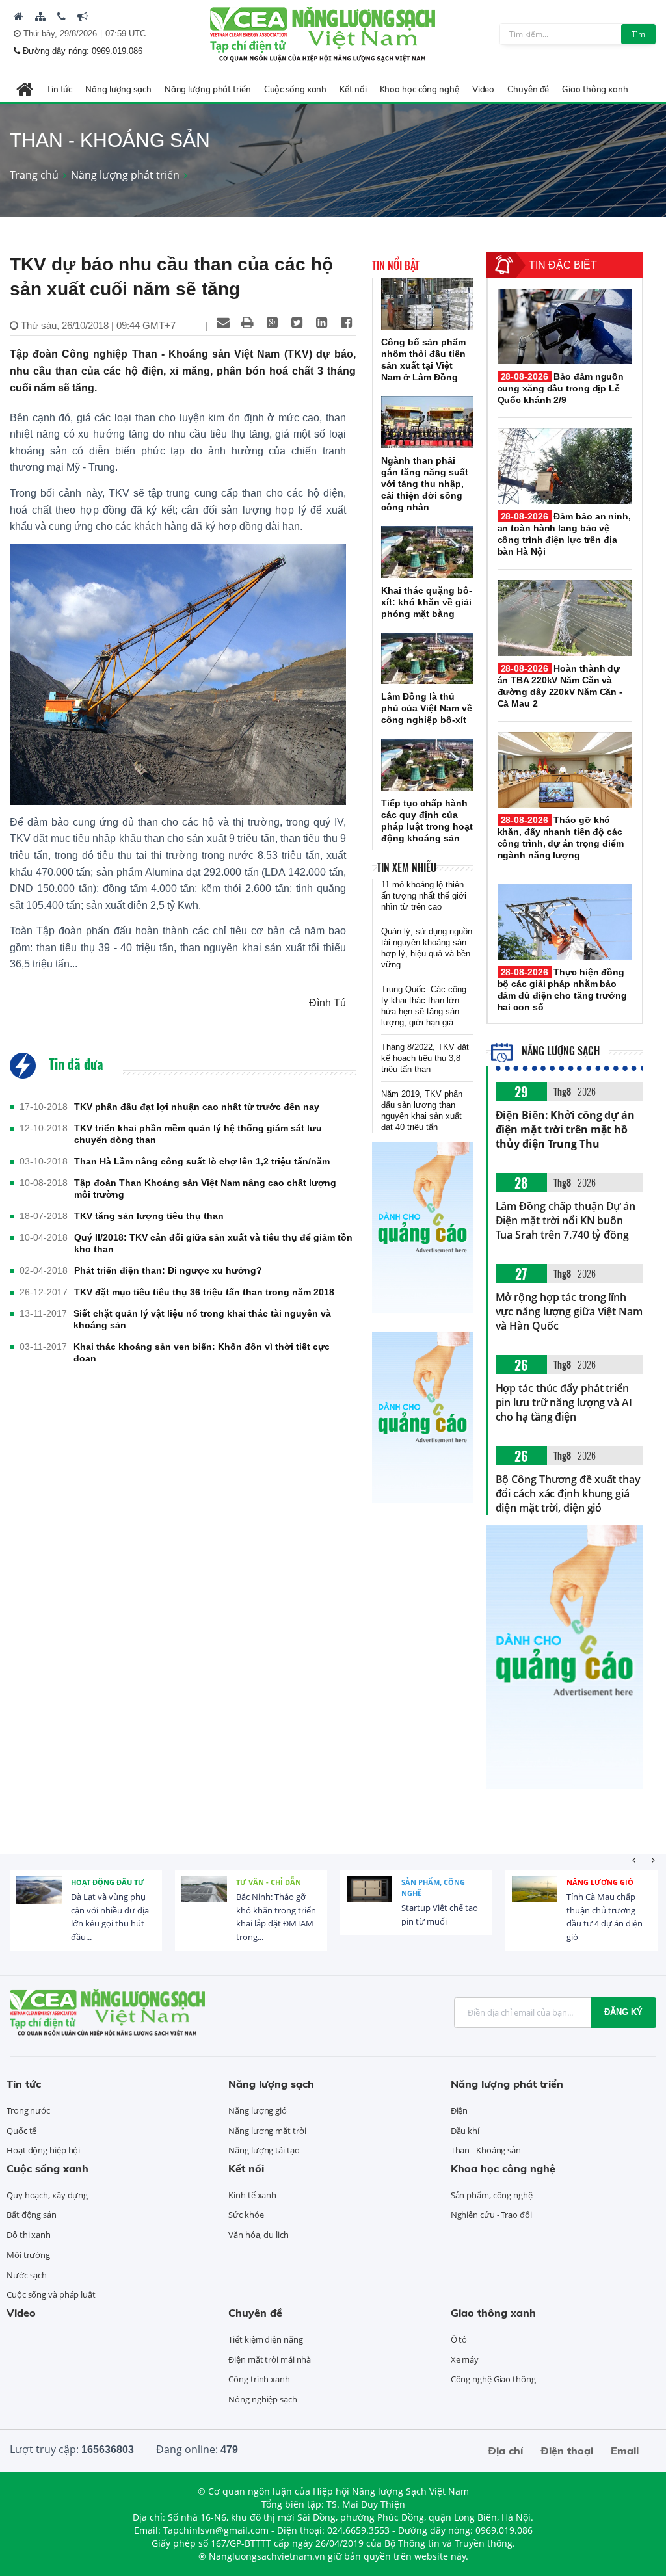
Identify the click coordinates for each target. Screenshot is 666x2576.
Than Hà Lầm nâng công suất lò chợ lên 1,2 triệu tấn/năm (202, 1161)
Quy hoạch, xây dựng (47, 2195)
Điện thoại (567, 2451)
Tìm (638, 34)
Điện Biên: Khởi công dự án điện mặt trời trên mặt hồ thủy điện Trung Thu (565, 1129)
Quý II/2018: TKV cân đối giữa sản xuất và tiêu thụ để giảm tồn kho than (213, 1243)
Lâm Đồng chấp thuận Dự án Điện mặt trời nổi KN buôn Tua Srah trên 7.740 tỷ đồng (566, 1220)
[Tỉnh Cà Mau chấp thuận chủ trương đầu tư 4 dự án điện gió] (535, 1899)
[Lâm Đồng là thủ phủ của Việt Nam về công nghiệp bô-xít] (427, 659)
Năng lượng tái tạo (264, 2150)
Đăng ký (623, 2012)
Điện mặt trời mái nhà (270, 2359)
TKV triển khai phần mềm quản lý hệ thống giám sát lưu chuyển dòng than (198, 1134)
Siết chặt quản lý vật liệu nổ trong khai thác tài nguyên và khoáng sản (202, 1319)
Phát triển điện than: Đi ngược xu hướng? (168, 1270)
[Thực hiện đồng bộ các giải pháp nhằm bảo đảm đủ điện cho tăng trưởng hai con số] (565, 921)
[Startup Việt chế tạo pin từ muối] (369, 1899)
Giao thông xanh (595, 89)
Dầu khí (465, 2131)
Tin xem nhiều (406, 867)
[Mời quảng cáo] (83, 16)
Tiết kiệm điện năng (265, 2339)
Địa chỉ (505, 2451)
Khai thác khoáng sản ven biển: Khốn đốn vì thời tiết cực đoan (202, 1352)
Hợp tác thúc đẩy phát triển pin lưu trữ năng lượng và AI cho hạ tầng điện (564, 1402)
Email (625, 2451)
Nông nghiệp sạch (262, 2399)
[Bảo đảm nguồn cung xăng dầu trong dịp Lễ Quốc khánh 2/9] (565, 326)
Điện (460, 2110)
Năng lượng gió (600, 1882)
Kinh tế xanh (252, 2195)
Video (484, 89)
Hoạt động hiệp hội (43, 2150)
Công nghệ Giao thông (493, 2379)
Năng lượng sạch (118, 89)
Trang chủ (34, 175)
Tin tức (59, 89)
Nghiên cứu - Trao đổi (491, 2215)
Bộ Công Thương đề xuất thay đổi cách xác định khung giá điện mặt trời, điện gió (568, 1493)
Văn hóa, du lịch (258, 2235)
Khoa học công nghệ (420, 89)
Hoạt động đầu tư (108, 1882)
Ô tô (459, 2339)
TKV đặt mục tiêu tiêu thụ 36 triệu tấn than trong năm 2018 (204, 1292)
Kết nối (353, 89)
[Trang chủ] (19, 16)
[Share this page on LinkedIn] (322, 322)
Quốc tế (21, 2131)
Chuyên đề (528, 89)
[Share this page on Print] (248, 322)
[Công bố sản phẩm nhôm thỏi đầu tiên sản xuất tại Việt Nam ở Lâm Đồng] (427, 304)
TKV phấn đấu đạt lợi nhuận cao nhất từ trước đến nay (197, 1107)
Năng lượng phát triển (208, 89)
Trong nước (28, 2110)
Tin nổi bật (396, 265)
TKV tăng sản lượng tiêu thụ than (149, 1216)
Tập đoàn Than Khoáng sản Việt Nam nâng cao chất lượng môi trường (205, 1189)
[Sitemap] (40, 16)
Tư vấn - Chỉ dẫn (269, 1882)
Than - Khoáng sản (486, 2150)
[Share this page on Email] (223, 322)
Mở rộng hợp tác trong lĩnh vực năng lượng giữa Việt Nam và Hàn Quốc (569, 1311)
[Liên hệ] (61, 16)
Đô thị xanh (29, 2235)
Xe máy (465, 2359)
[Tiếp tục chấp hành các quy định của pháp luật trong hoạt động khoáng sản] (427, 765)
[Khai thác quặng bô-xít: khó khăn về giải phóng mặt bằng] (427, 552)
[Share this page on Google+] (273, 322)
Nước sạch (27, 2275)
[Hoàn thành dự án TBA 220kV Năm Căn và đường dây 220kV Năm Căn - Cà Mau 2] (565, 618)
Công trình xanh (259, 2379)
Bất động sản (32, 2215)
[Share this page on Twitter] (297, 322)
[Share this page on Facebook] (347, 322)
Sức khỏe (246, 2215)
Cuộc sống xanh (296, 89)
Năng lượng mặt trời (267, 2131)
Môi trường (28, 2255)
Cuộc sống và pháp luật (51, 2294)
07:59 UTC (126, 33)
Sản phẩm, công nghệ (433, 1888)
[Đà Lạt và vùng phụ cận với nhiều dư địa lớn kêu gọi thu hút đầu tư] (39, 1899)
